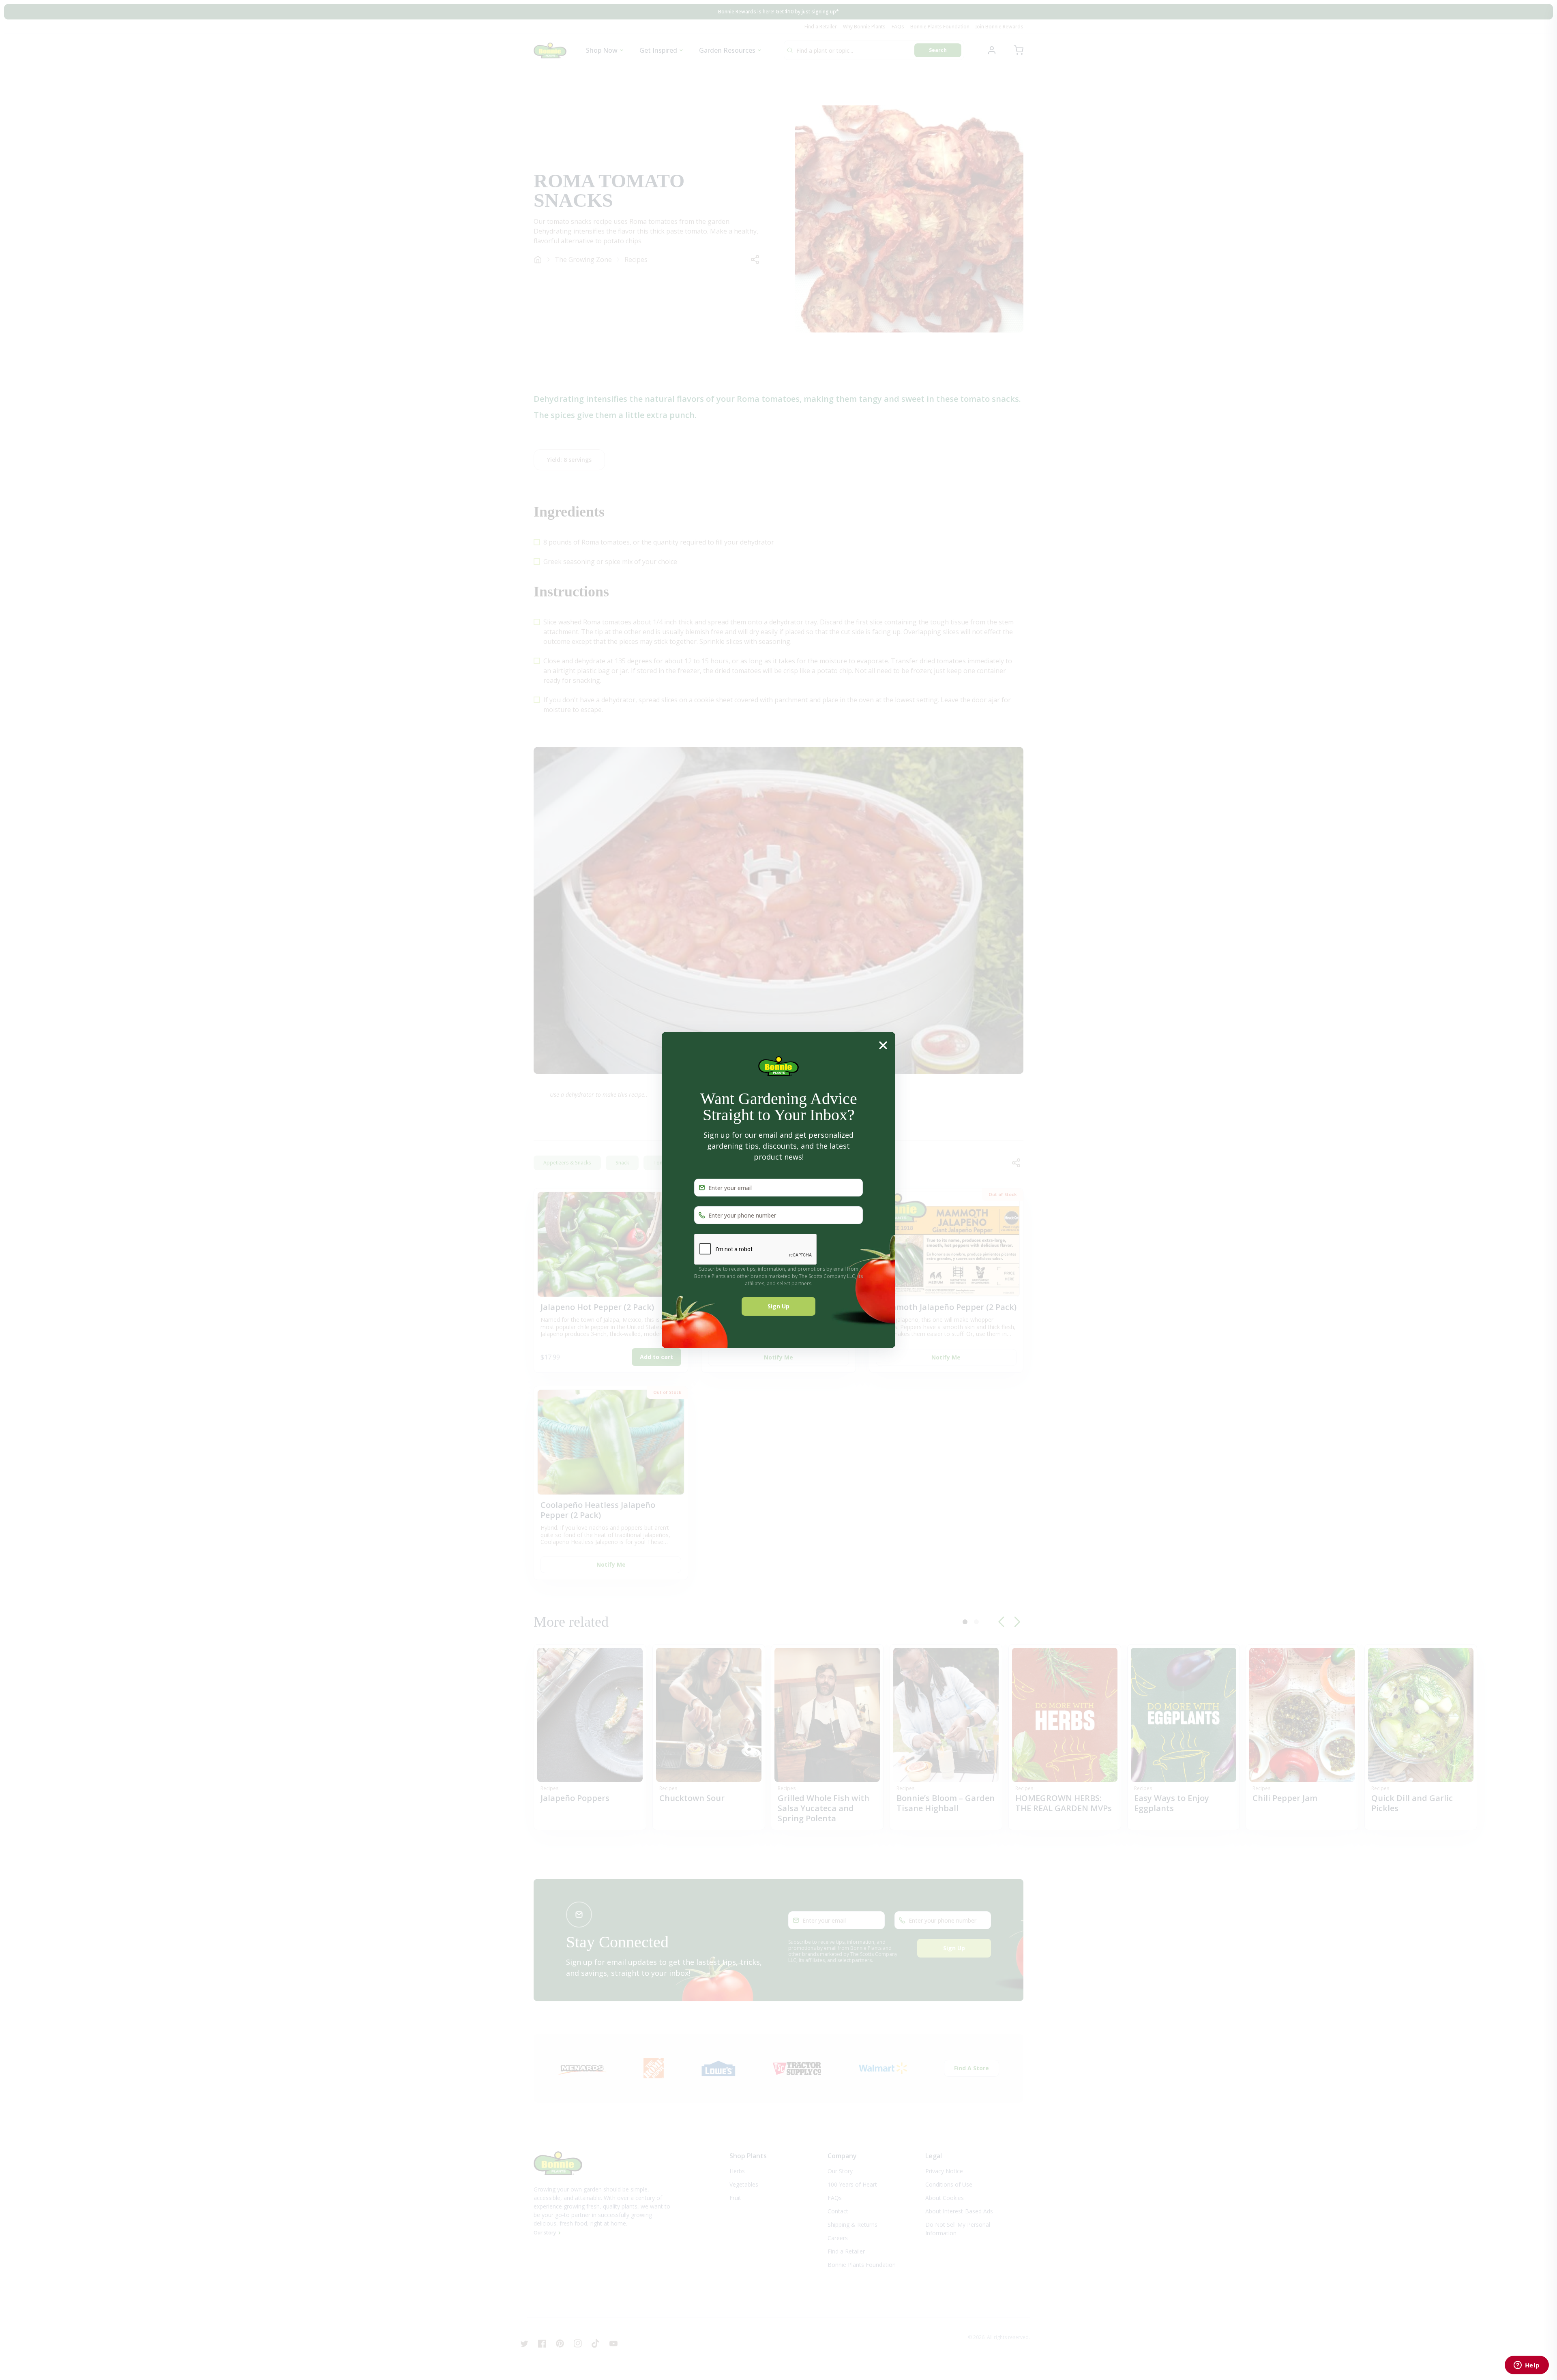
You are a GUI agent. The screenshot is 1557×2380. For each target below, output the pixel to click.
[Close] (883, 1045)
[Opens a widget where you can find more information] (1527, 2366)
